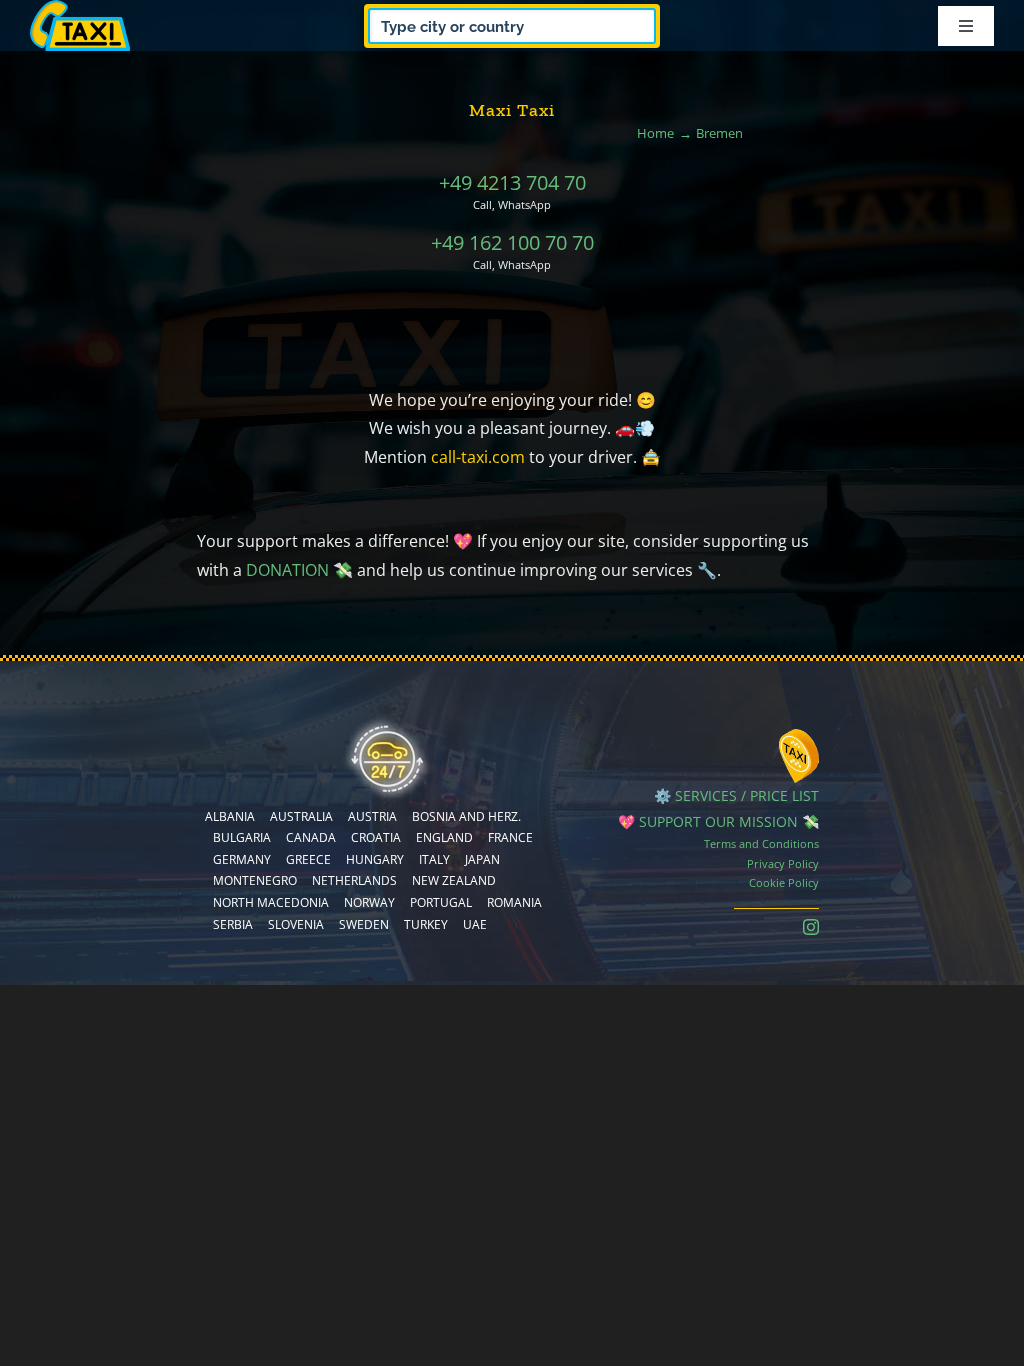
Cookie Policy (784, 882)
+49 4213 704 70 (512, 182)
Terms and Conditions (761, 843)
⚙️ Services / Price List (736, 795)
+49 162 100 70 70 (512, 242)
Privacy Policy (783, 863)
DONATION (287, 570)
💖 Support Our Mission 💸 (718, 821)
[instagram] (811, 927)
